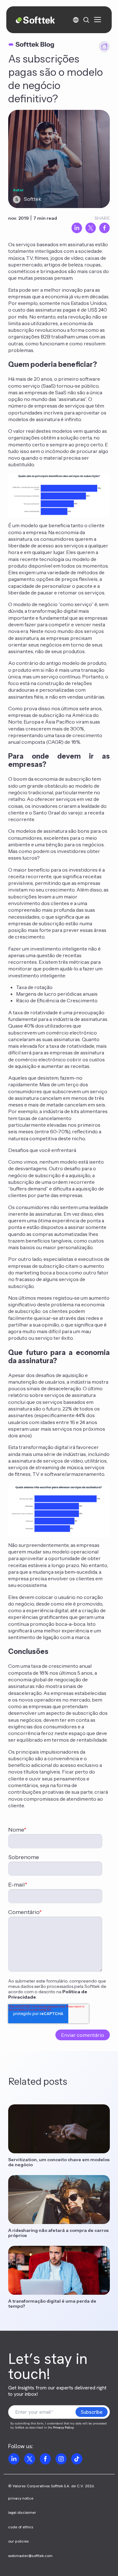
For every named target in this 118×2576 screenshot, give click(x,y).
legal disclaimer (22, 2513)
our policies (19, 2541)
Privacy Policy (63, 2427)
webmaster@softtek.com (30, 2556)
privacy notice (21, 2498)
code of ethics (21, 2527)
